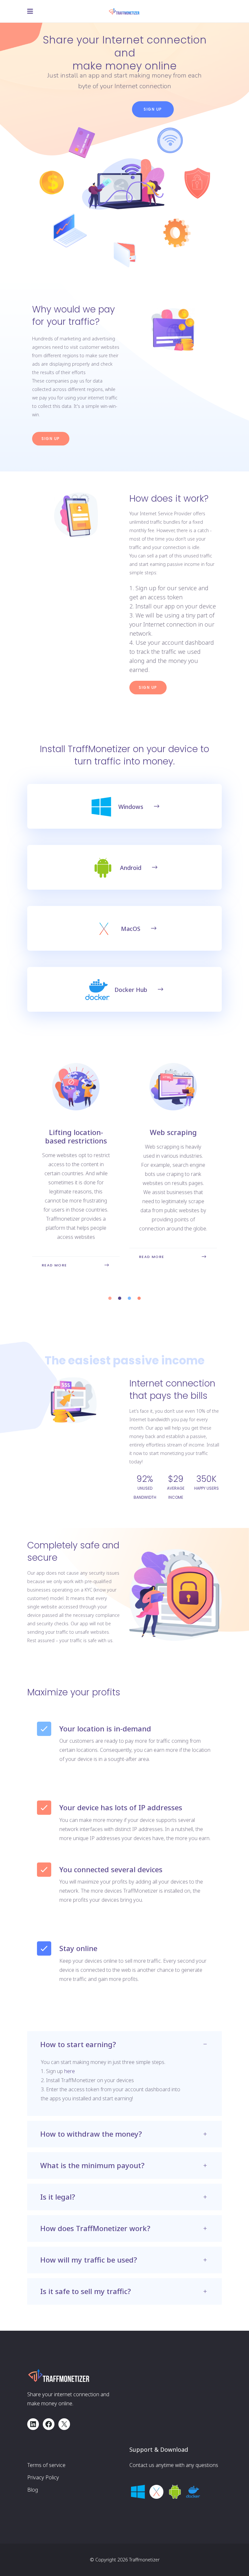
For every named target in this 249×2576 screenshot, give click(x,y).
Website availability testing (173, 1136)
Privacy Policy (43, 2477)
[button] (110, 1298)
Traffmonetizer (144, 2560)
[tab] (124, 2045)
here (70, 2071)
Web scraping (76, 1132)
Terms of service (46, 2465)
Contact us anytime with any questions (174, 2465)
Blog (33, 2490)
